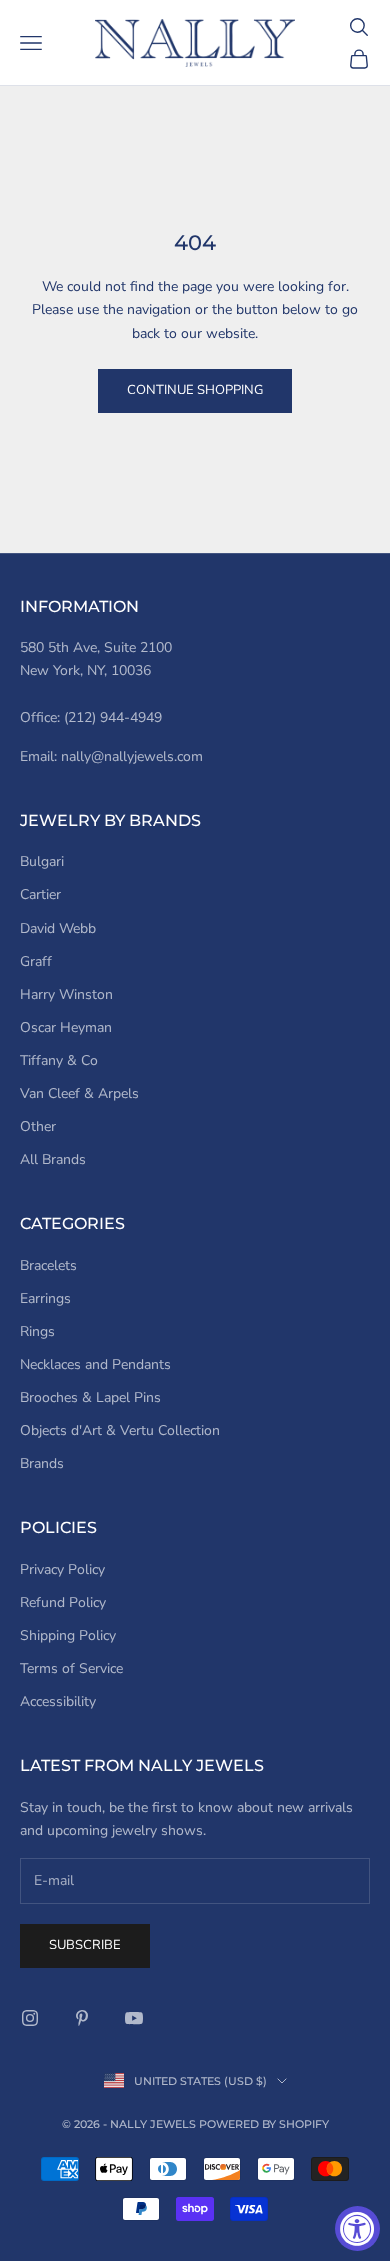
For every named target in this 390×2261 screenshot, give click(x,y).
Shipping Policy (68, 1635)
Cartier (40, 894)
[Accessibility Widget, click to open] (357, 2228)
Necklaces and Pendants (95, 1364)
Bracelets (48, 1265)
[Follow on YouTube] (134, 2018)
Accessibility (58, 1701)
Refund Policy (63, 1602)
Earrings (45, 1298)
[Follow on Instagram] (30, 2018)
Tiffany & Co (59, 1060)
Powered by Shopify (264, 2124)
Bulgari (42, 861)
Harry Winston (66, 994)
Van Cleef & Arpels (79, 1093)
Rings (37, 1331)
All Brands (53, 1159)
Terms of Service (71, 1668)
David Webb (58, 928)
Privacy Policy (62, 1569)
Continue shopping (195, 390)
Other (38, 1126)
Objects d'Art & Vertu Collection (120, 1430)
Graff (36, 961)
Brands (42, 1463)
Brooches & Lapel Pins (90, 1397)
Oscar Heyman (66, 1027)
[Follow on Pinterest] (82, 2018)
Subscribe (85, 1945)
